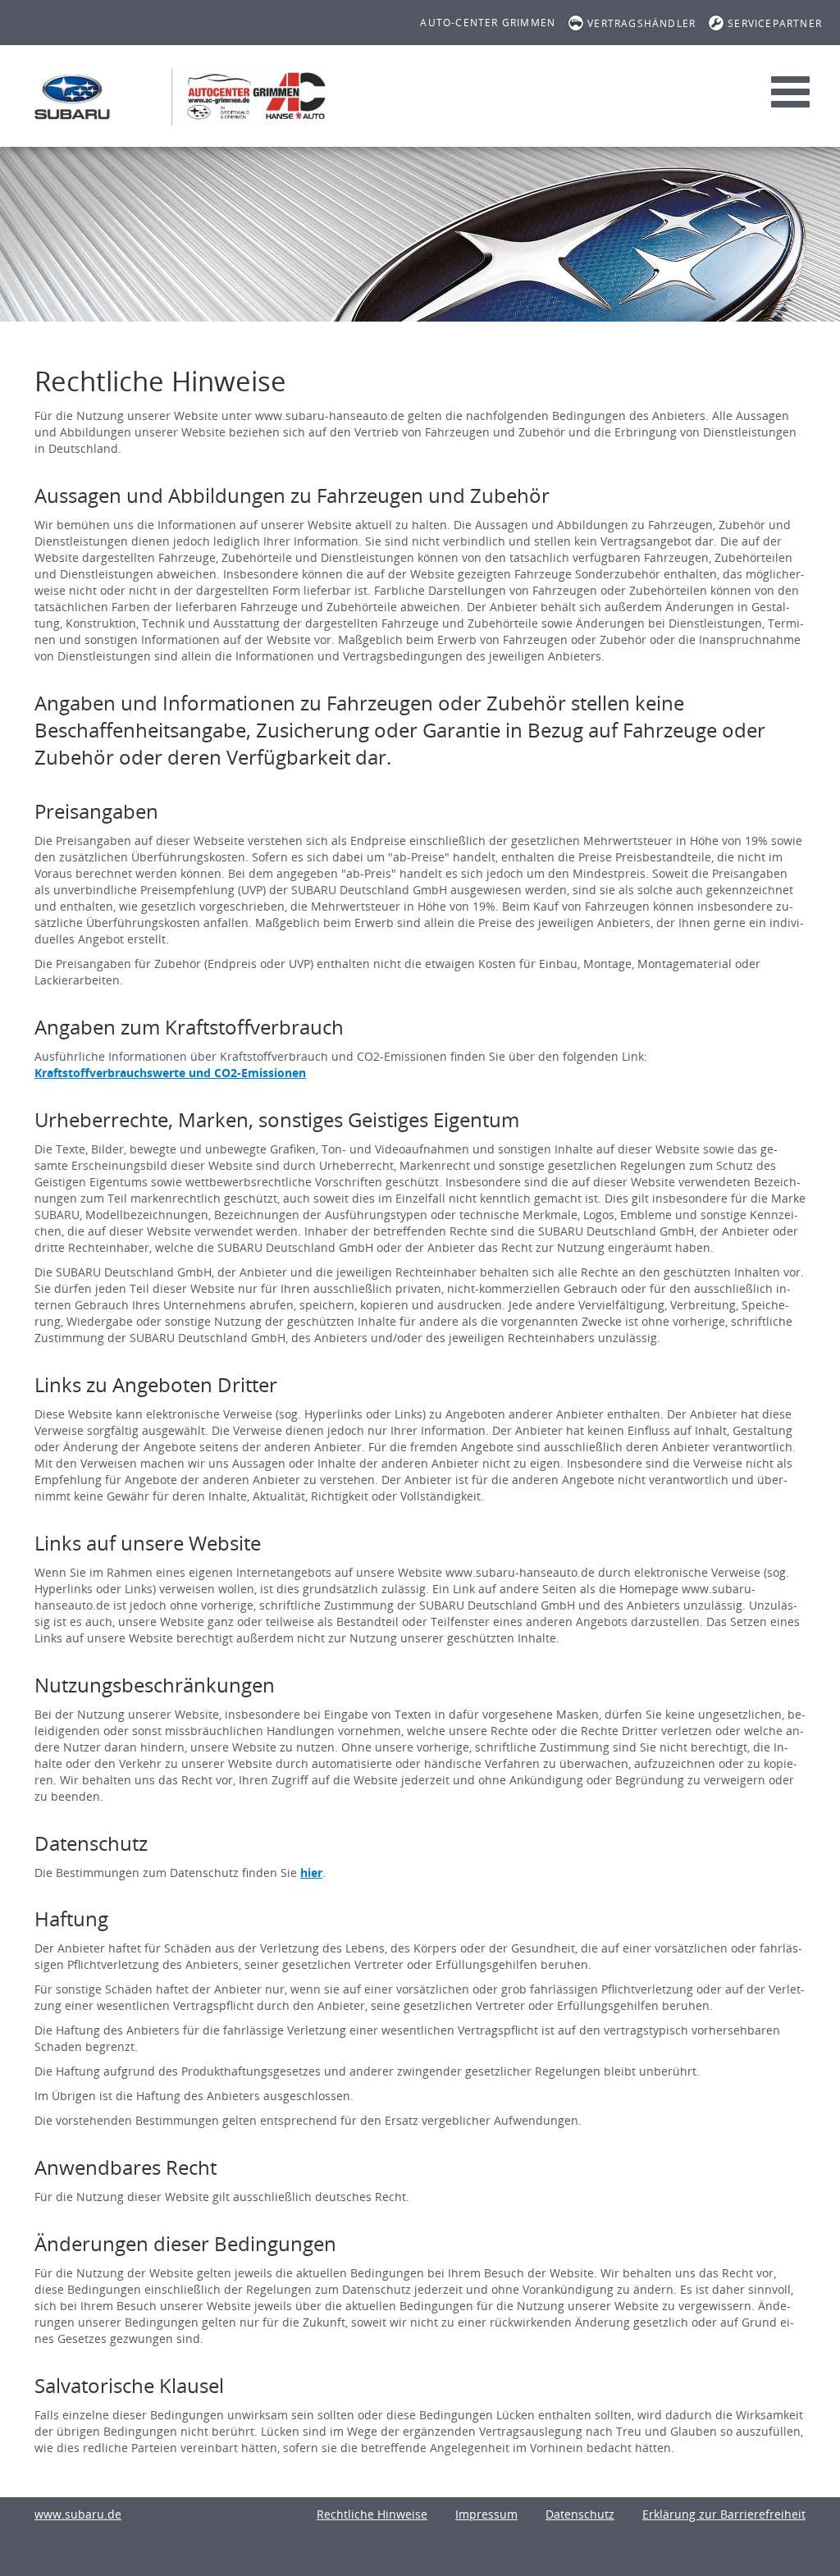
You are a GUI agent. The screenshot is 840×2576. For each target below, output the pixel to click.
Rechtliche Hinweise (372, 2514)
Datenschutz (580, 2514)
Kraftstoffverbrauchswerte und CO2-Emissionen (170, 1073)
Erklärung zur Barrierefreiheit (724, 2514)
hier (311, 1873)
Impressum (486, 2514)
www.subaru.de (78, 2514)
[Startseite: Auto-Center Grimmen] (72, 97)
